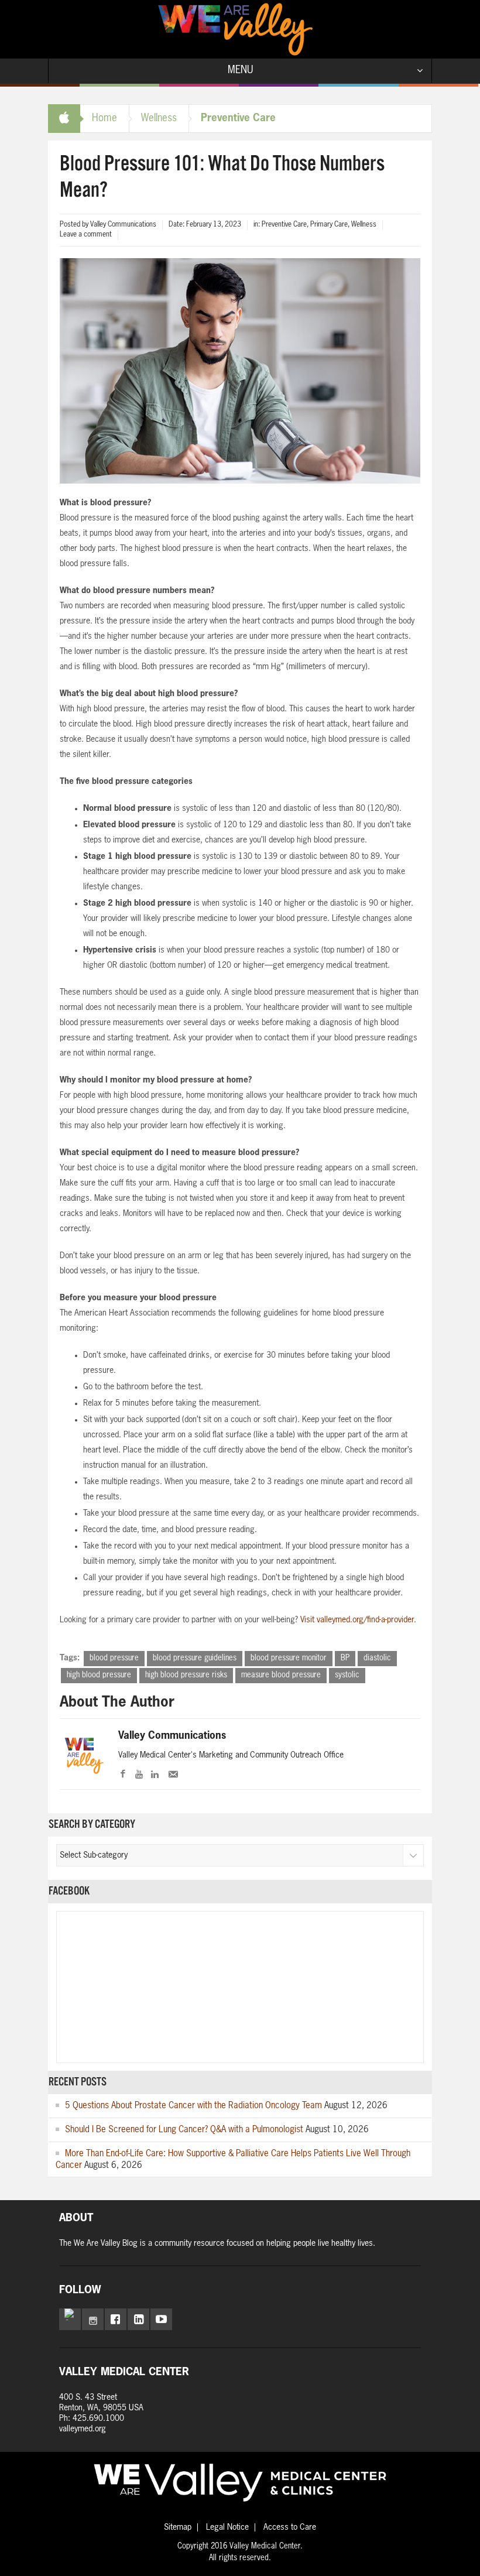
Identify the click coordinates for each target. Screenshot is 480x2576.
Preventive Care (238, 119)
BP (345, 1658)
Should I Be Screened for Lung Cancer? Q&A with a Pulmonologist (184, 2130)
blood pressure (114, 1658)
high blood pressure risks (186, 1675)
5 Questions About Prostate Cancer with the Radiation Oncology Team (193, 2106)
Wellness (159, 119)
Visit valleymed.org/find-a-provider (357, 1620)
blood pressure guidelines (195, 1658)
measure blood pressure (281, 1675)
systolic (347, 1675)
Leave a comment (86, 235)
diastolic (377, 1658)
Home (104, 119)
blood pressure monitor (289, 1658)
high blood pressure (99, 1675)
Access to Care (290, 2527)
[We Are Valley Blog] (235, 29)
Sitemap (178, 2527)
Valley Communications (172, 1736)
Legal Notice (227, 2527)
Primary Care (329, 225)
